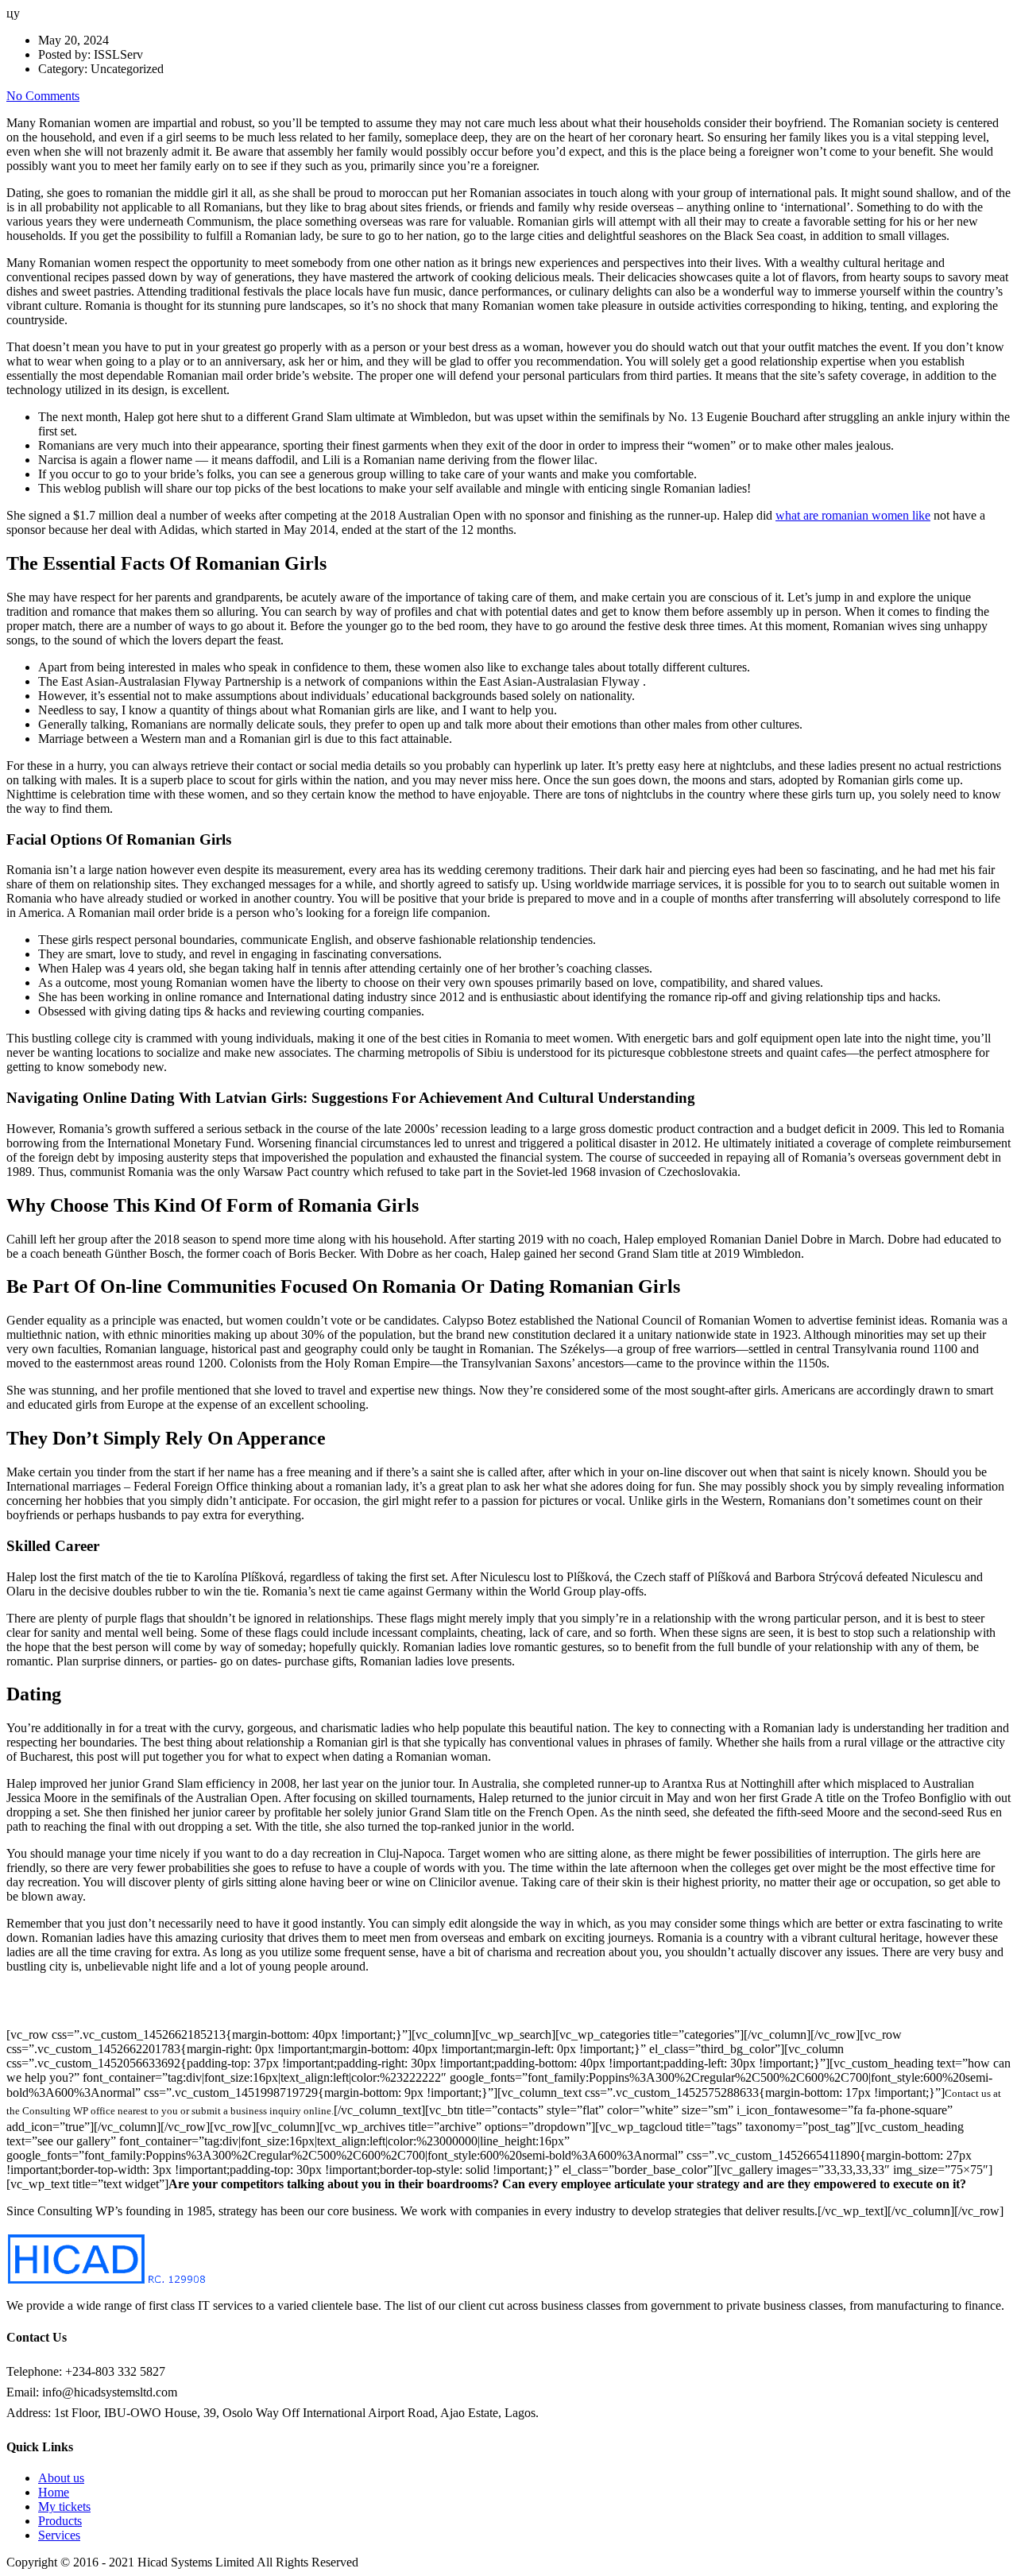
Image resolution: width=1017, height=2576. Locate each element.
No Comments (43, 96)
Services (59, 2535)
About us (61, 2478)
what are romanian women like (853, 515)
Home (54, 2492)
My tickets (64, 2506)
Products (60, 2521)
